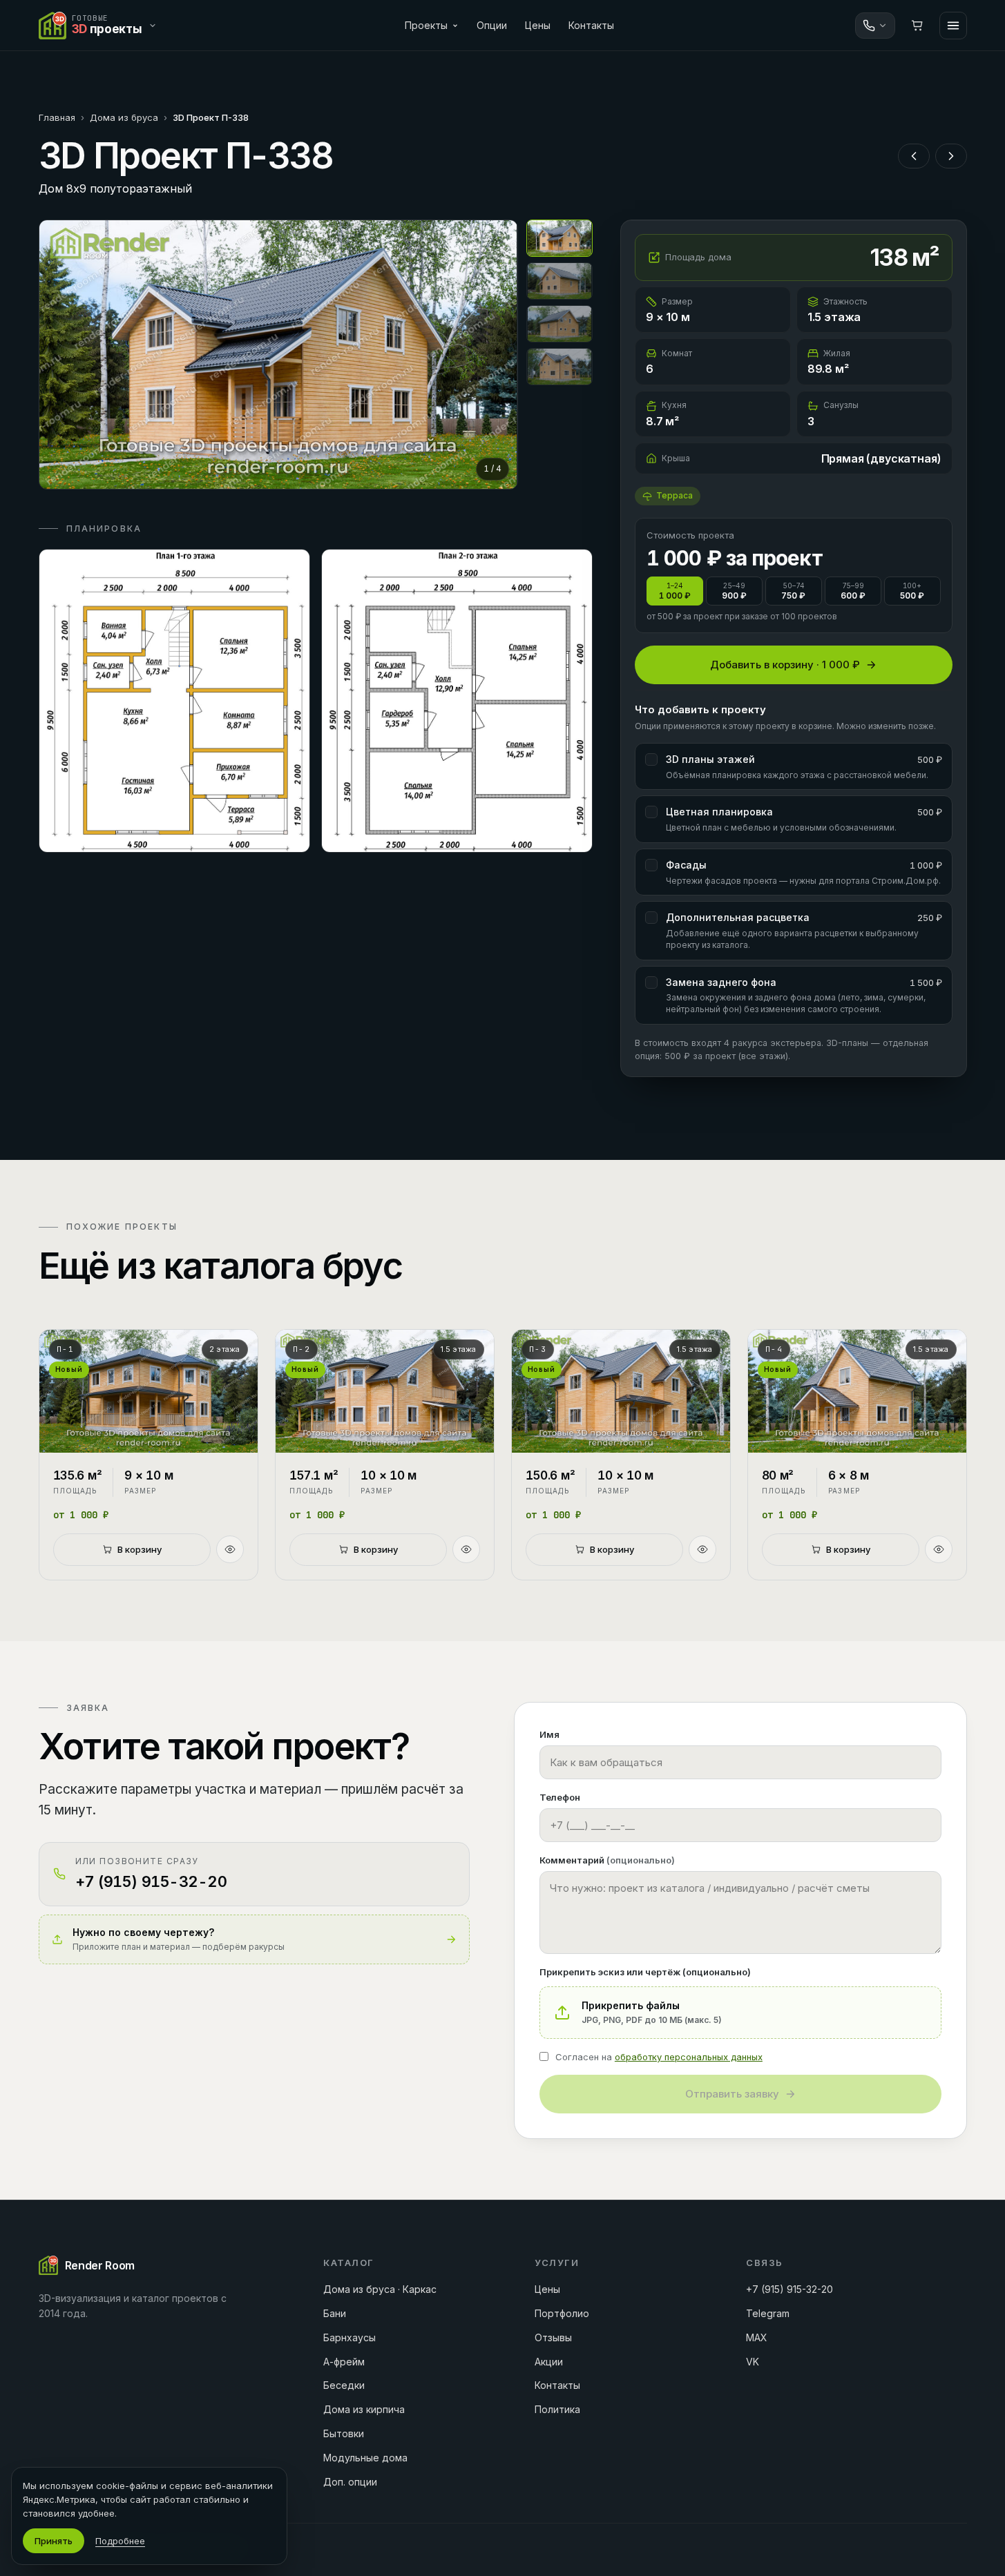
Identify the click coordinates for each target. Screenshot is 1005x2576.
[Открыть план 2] (457, 701)
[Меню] (953, 26)
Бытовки (344, 2433)
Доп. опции (350, 2482)
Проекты (426, 25)
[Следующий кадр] (495, 354)
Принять (54, 2541)
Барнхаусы (350, 2337)
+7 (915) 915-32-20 (789, 2289)
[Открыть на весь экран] (278, 355)
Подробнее (120, 2541)
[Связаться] (875, 26)
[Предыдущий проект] (914, 156)
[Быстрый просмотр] (230, 1549)
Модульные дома (365, 2458)
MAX (757, 2337)
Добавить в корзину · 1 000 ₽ (785, 665)
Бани (335, 2313)
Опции (492, 25)
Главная (57, 117)
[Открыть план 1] (174, 701)
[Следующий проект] (951, 156)
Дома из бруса (124, 117)
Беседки (344, 2385)
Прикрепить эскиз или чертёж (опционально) (645, 1972)
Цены (538, 25)
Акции (549, 2362)
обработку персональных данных (689, 2057)
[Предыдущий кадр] (61, 354)
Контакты (591, 25)
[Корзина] (917, 26)
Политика (557, 2409)
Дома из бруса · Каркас (380, 2289)
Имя (549, 1734)
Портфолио (562, 2313)
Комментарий (607, 1860)
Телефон (560, 1797)
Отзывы (553, 2337)
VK (753, 2362)
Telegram (768, 2313)
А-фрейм (344, 2362)
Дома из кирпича (364, 2409)
